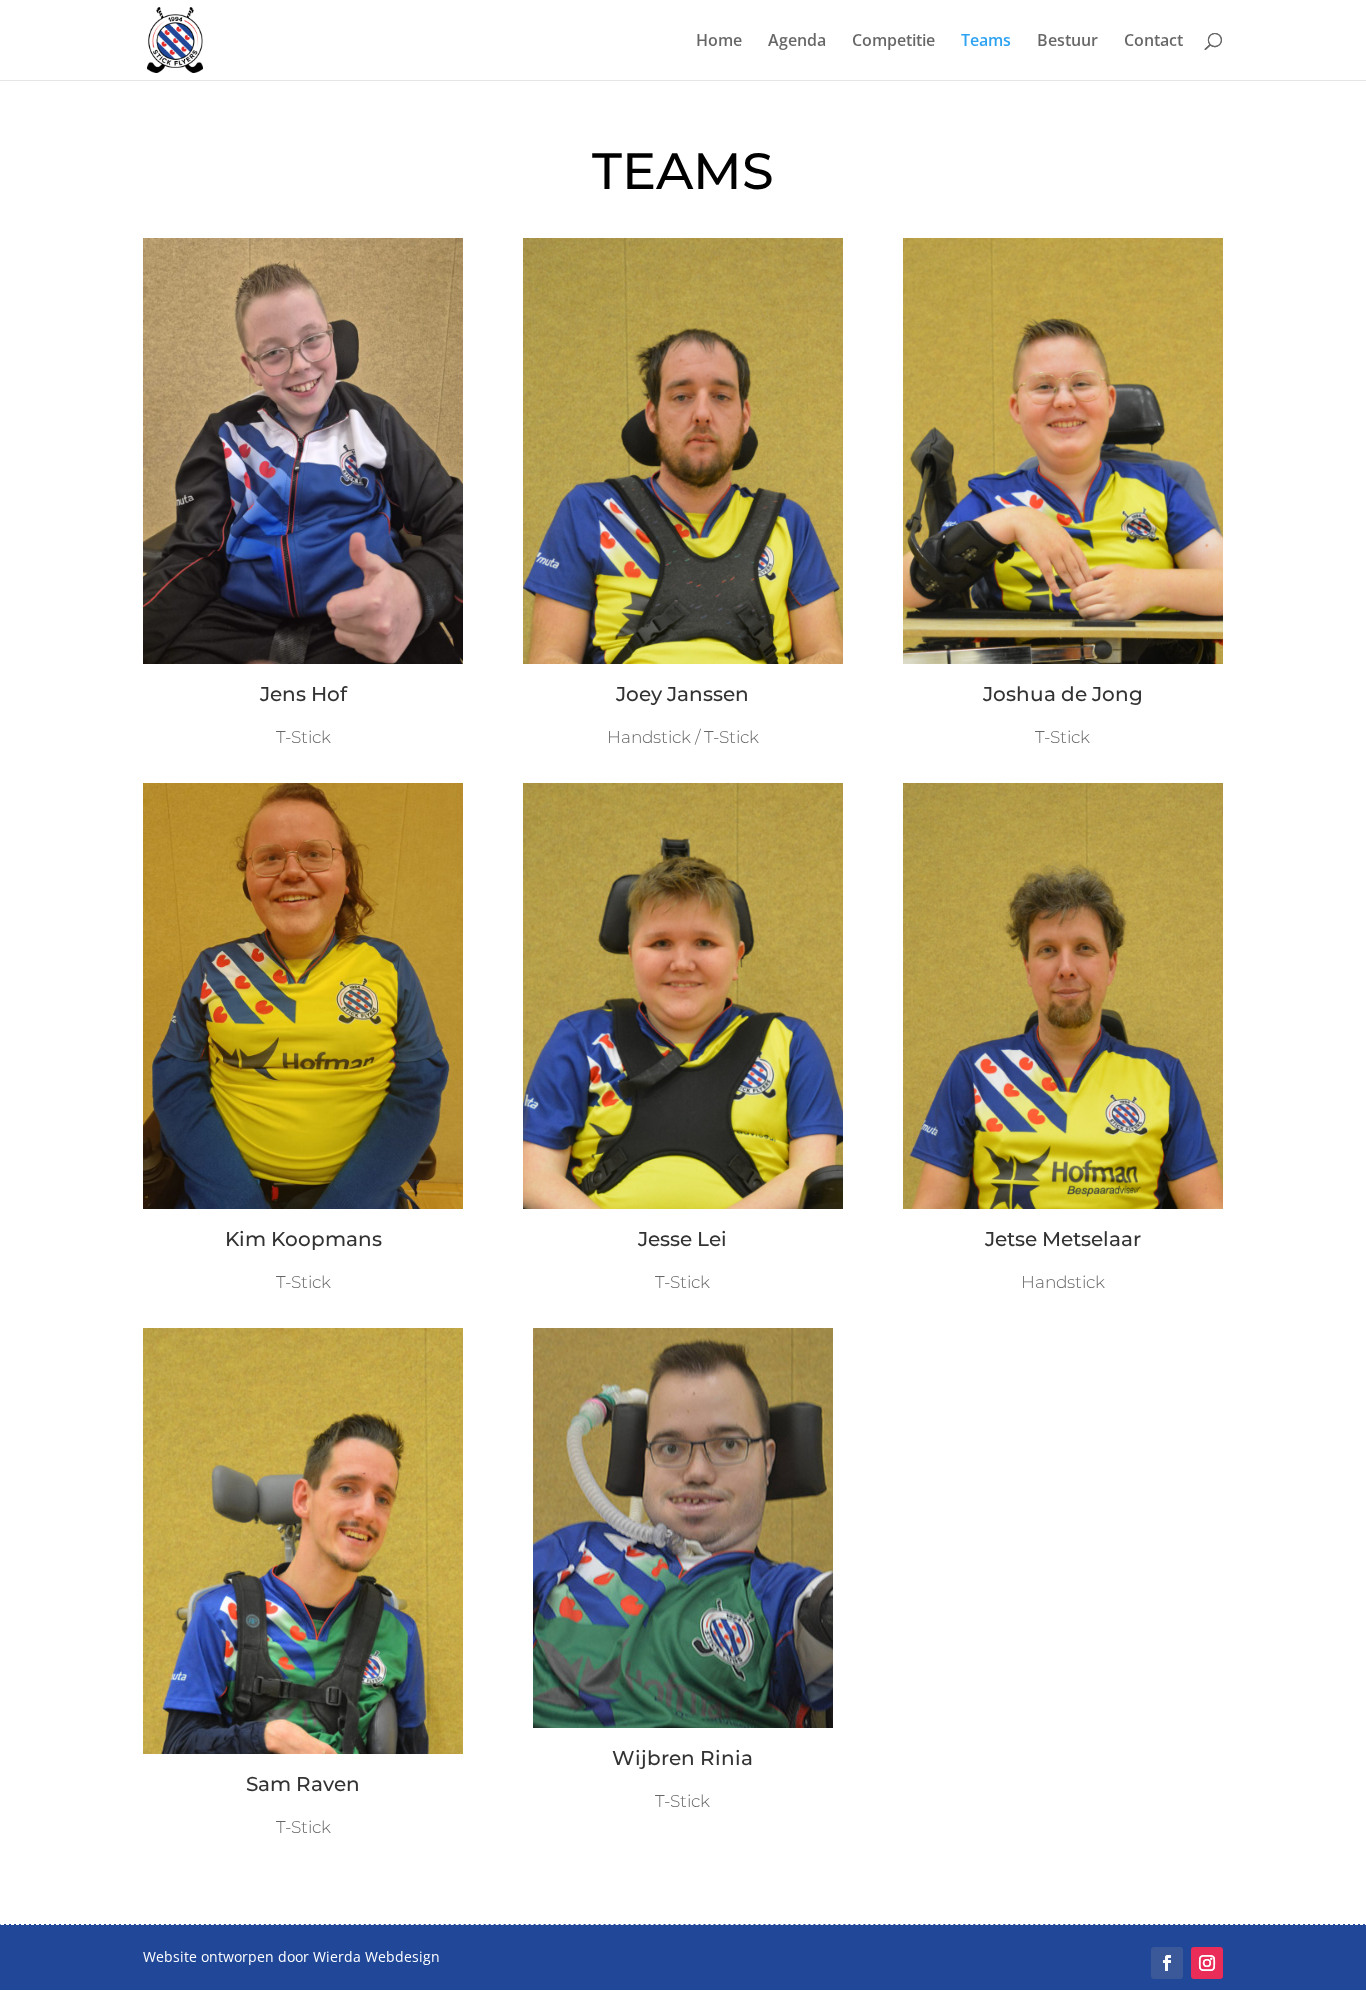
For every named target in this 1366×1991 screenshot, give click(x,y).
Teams (986, 42)
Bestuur (1067, 42)
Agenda (797, 42)
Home (719, 42)
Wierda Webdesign (376, 1956)
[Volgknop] (1167, 1963)
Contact (1153, 42)
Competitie (893, 42)
